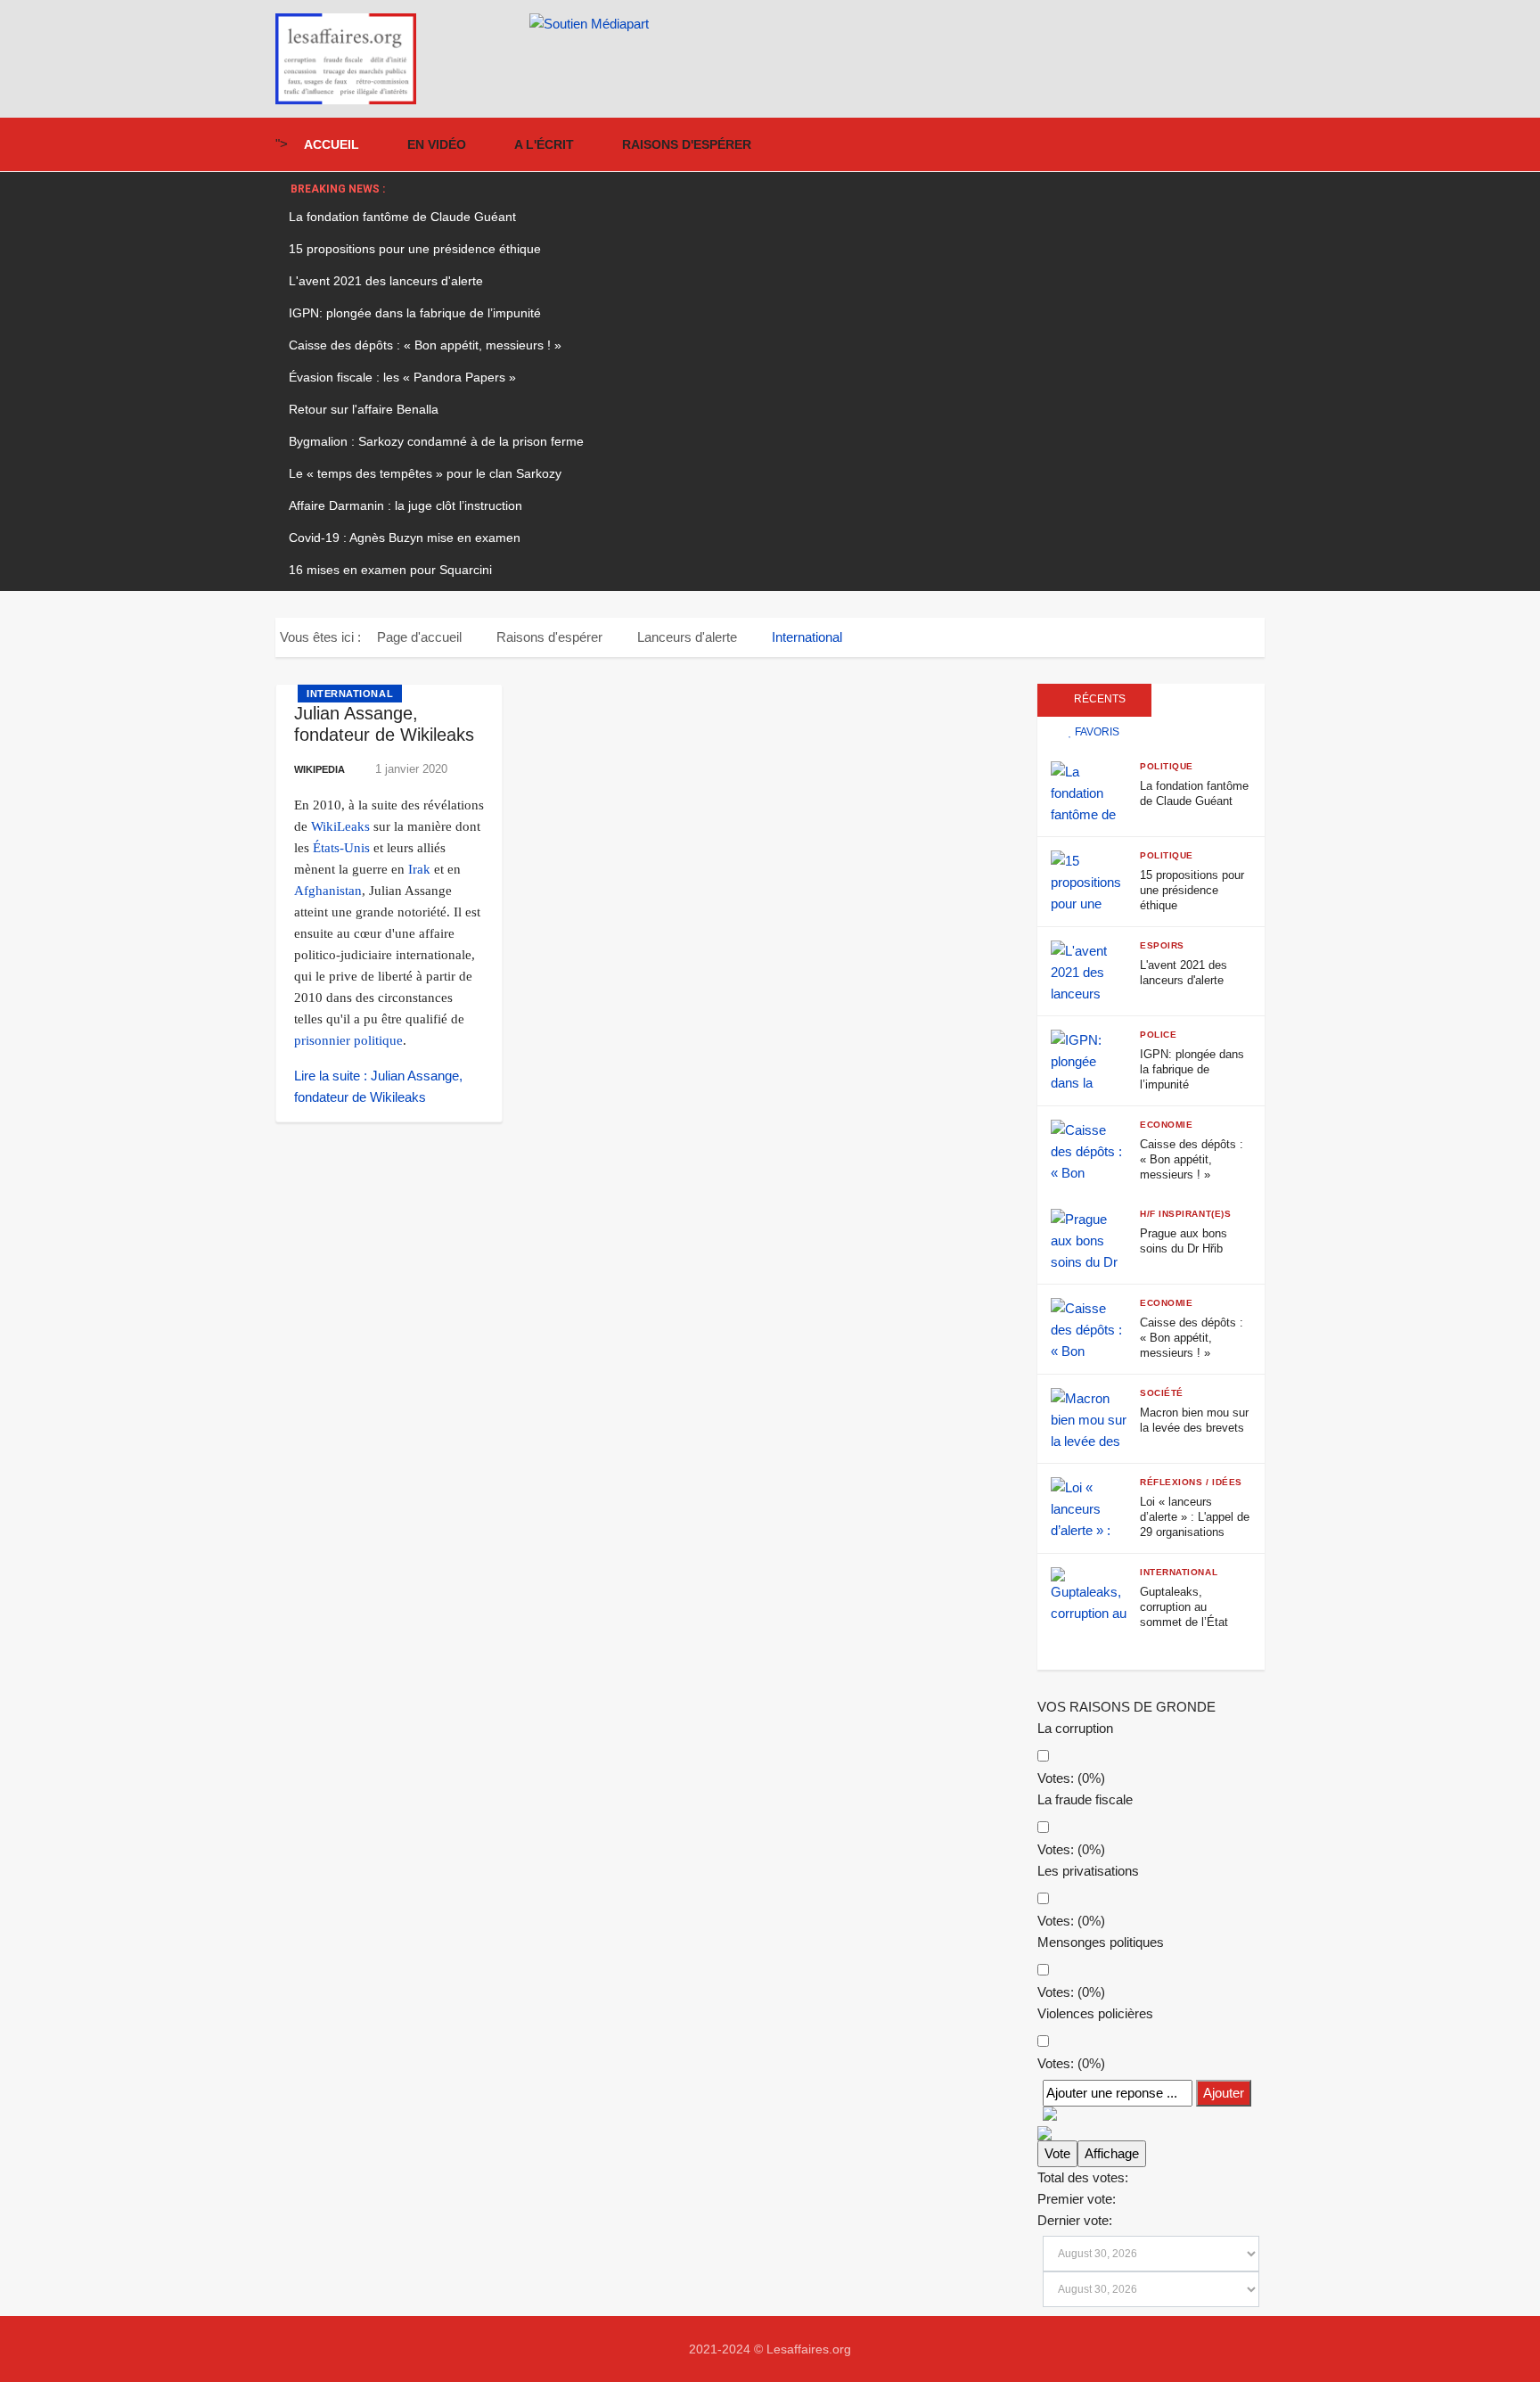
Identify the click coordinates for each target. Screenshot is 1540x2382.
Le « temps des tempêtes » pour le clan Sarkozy (425, 473)
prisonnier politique (348, 1040)
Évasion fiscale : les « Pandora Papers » (402, 377)
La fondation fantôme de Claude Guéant (402, 217)
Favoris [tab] (1096, 732)
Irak (419, 869)
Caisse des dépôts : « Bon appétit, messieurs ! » (425, 345)
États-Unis (341, 848)
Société (1162, 1393)
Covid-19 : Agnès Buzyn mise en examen (405, 538)
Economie (1166, 1125)
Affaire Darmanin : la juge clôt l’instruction (405, 505)
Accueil (332, 144)
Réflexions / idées (1191, 1482)
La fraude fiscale (1085, 1799)
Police (1158, 1035)
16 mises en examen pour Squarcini (390, 570)
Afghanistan (328, 891)
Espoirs (1162, 945)
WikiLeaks (340, 826)
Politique (1167, 766)
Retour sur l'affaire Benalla (364, 409)
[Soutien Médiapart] (897, 24)
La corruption (1075, 1728)
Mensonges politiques (1101, 1942)
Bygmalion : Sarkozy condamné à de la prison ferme (436, 441)
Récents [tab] (1098, 699)
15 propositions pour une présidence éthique (415, 249)
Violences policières (1095, 2013)
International (350, 694)
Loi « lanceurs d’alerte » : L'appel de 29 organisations (1195, 1517)
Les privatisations (1088, 1871)
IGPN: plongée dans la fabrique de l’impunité (415, 313)
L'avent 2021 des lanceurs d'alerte (386, 281)
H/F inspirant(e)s (1185, 1214)
